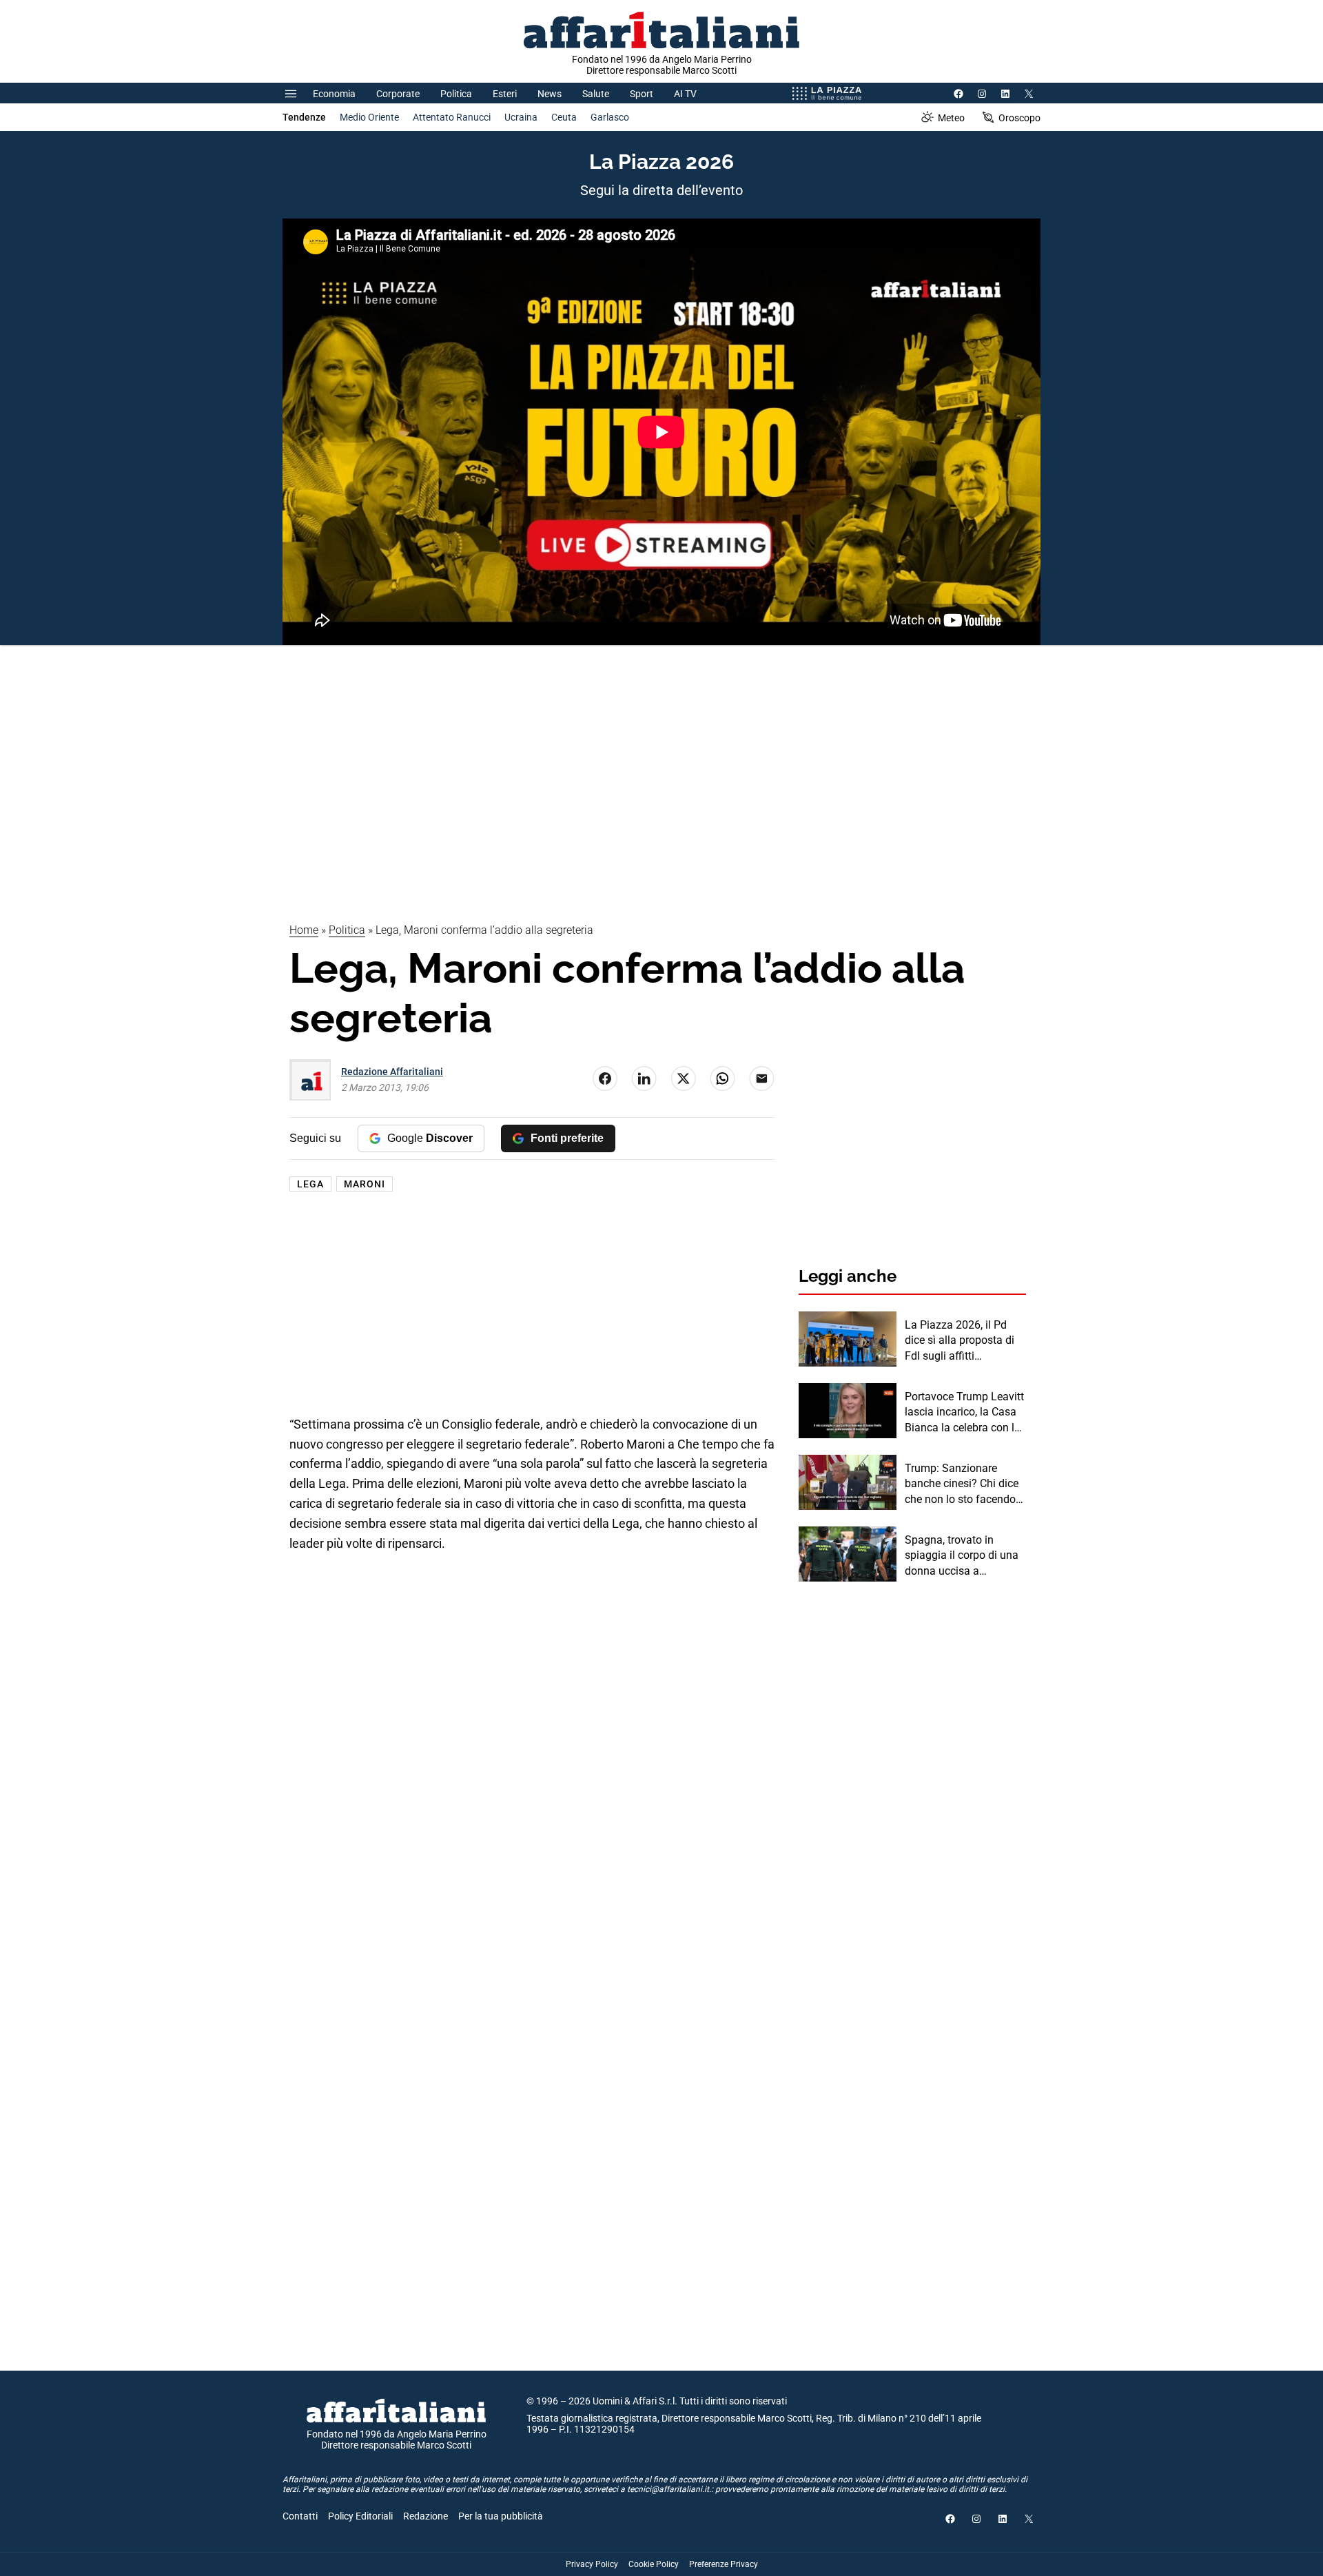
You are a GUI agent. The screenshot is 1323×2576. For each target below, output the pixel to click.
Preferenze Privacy (724, 2564)
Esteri (505, 94)
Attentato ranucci (452, 117)
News (550, 94)
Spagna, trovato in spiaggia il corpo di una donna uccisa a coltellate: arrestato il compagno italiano (962, 1556)
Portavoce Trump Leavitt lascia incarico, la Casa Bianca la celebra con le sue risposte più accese (964, 1413)
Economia (334, 94)
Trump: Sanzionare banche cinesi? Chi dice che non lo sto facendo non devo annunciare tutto (962, 1484)
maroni (365, 1184)
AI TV (685, 94)
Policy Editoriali (360, 2516)
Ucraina (521, 117)
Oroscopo (1019, 118)
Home (304, 930)
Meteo (951, 118)
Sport (642, 94)
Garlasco (610, 117)
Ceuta (564, 117)
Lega (310, 1184)
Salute (596, 94)
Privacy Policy (592, 2564)
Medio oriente (369, 117)
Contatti (300, 2516)
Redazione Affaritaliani (392, 1072)
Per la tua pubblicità (501, 2516)
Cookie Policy (654, 2564)
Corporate (398, 94)
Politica (456, 94)
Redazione (425, 2516)
